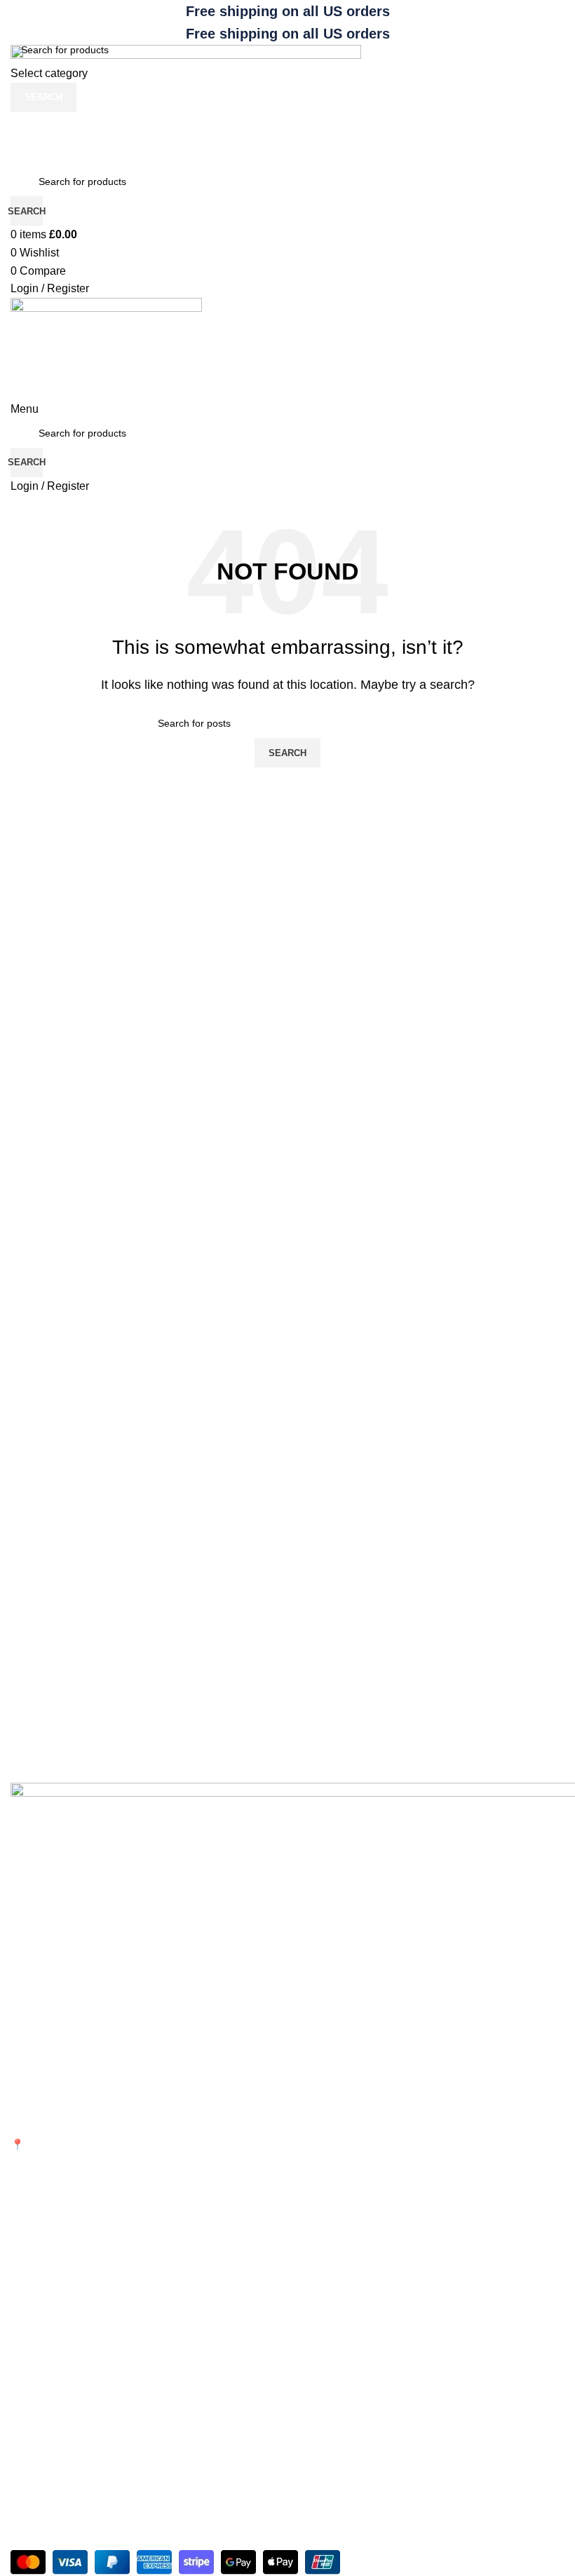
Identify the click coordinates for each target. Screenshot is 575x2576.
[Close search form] (18, 18)
